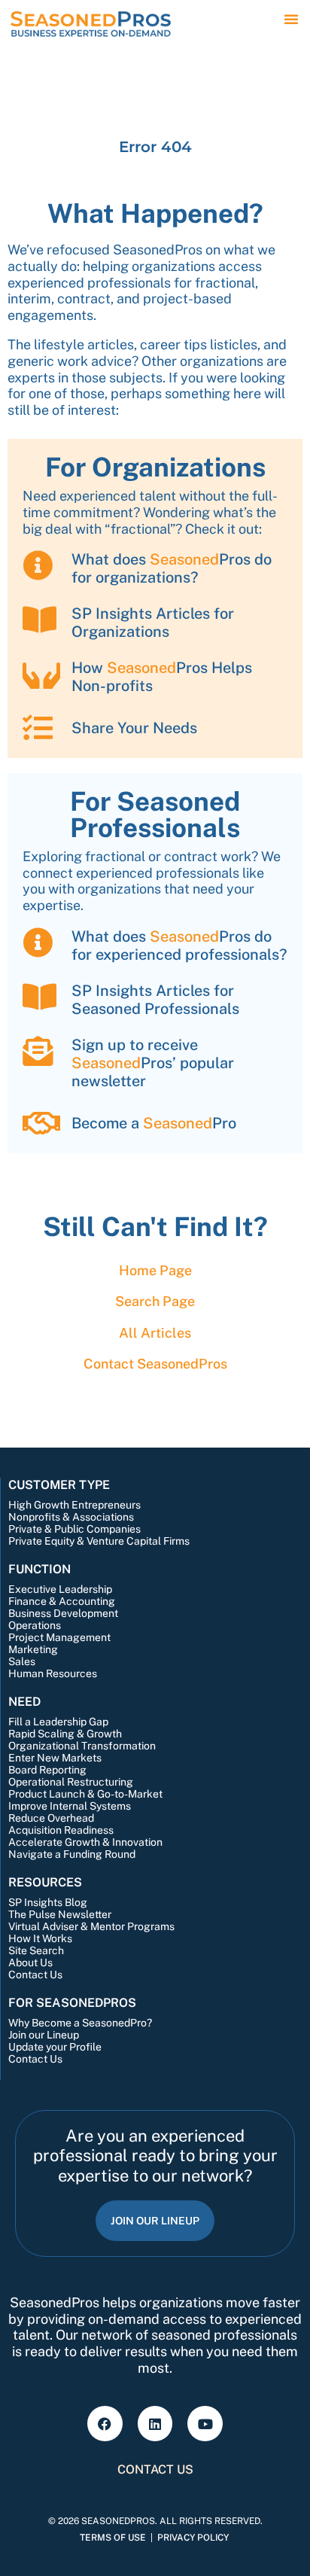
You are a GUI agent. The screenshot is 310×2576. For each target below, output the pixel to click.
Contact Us (35, 1975)
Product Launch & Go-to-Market (85, 1794)
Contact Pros (155, 1364)
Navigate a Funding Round (72, 1854)
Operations (35, 1625)
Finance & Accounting (62, 1601)
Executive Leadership (60, 1589)
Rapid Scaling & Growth (65, 1734)
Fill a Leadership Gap (58, 1722)
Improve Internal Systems (70, 1806)
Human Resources (53, 1673)
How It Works (40, 1938)
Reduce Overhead (51, 1818)
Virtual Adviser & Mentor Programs (91, 1926)
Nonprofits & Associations (71, 1517)
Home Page (155, 1270)
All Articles (155, 1333)
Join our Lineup (44, 2035)
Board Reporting (47, 1770)
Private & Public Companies (74, 1529)
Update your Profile (55, 2047)
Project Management (59, 1637)
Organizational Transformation (82, 1746)
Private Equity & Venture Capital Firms (99, 1541)
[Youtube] (205, 2424)
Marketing (33, 1649)
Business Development (63, 1613)
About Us (30, 1962)
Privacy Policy (193, 2538)
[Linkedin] (155, 2424)
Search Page (155, 1301)
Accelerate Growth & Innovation (85, 1842)
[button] (291, 19)
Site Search (36, 1950)
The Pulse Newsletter (60, 1914)
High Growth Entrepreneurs (74, 1505)
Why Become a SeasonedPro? (80, 2023)
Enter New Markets (55, 1758)
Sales (22, 1661)
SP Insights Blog (48, 1902)
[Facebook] (105, 2424)
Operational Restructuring (71, 1782)
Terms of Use (113, 2538)
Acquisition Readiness (61, 1830)
